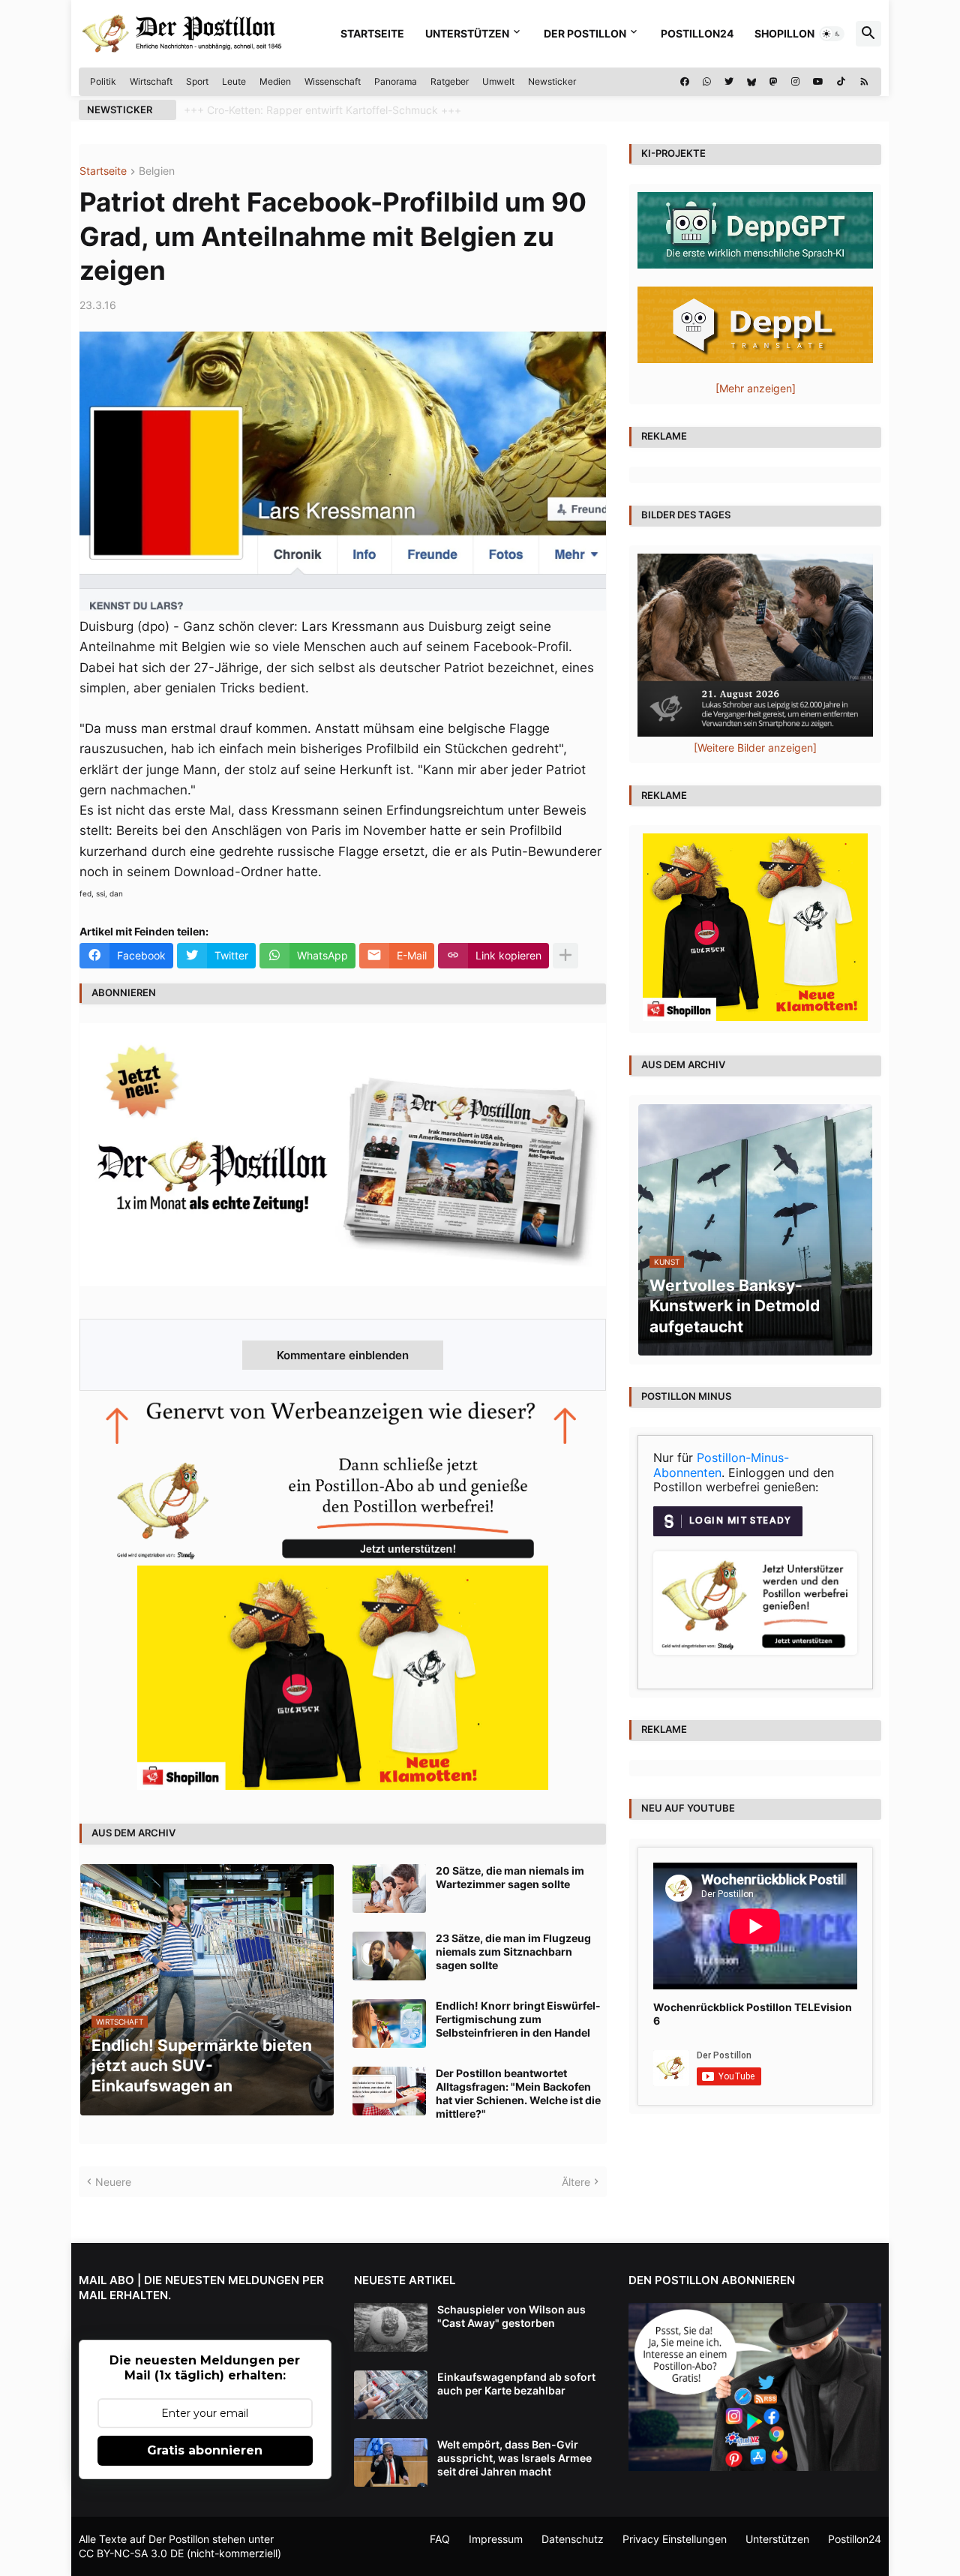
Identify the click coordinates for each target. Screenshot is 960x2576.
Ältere (576, 2182)
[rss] (864, 82)
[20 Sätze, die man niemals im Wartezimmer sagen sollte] (389, 1888)
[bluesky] (751, 82)
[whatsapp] (707, 82)
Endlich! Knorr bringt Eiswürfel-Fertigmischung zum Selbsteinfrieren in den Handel (518, 2019)
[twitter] (729, 82)
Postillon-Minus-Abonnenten (721, 1465)
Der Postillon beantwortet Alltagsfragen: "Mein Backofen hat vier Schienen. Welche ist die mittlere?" (518, 2094)
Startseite (372, 33)
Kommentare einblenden (343, 1355)
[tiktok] (841, 82)
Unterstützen (467, 33)
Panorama (396, 81)
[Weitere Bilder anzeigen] (755, 748)
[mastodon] (774, 82)
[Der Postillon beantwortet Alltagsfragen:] (389, 2091)
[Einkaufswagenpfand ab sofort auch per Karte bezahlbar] (391, 2395)
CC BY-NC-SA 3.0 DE (131, 2553)
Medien (275, 81)
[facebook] (685, 82)
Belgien (157, 171)
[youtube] (818, 82)
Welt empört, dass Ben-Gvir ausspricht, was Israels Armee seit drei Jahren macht (514, 2458)
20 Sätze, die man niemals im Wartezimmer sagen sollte (510, 1877)
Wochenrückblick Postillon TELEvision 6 (753, 2014)
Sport (197, 81)
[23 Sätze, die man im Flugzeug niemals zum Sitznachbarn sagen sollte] (389, 1956)
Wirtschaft (151, 81)
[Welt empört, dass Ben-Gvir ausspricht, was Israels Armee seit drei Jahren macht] (391, 2462)
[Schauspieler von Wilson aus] (391, 2327)
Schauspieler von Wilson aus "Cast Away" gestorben (511, 2316)
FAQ (440, 2539)
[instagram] (795, 82)
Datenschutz (573, 2539)
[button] (832, 34)
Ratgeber (450, 81)
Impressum (496, 2539)
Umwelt (498, 81)
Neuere (113, 2182)
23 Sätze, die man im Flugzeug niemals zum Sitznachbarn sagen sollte (513, 1952)
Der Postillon (585, 33)
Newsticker (552, 81)
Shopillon (784, 33)
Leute (234, 81)
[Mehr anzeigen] (565, 956)
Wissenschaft (333, 81)
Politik (103, 81)
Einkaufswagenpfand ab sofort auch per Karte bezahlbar (516, 2384)
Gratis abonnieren (205, 2450)
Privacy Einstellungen (675, 2539)
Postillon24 (697, 33)
